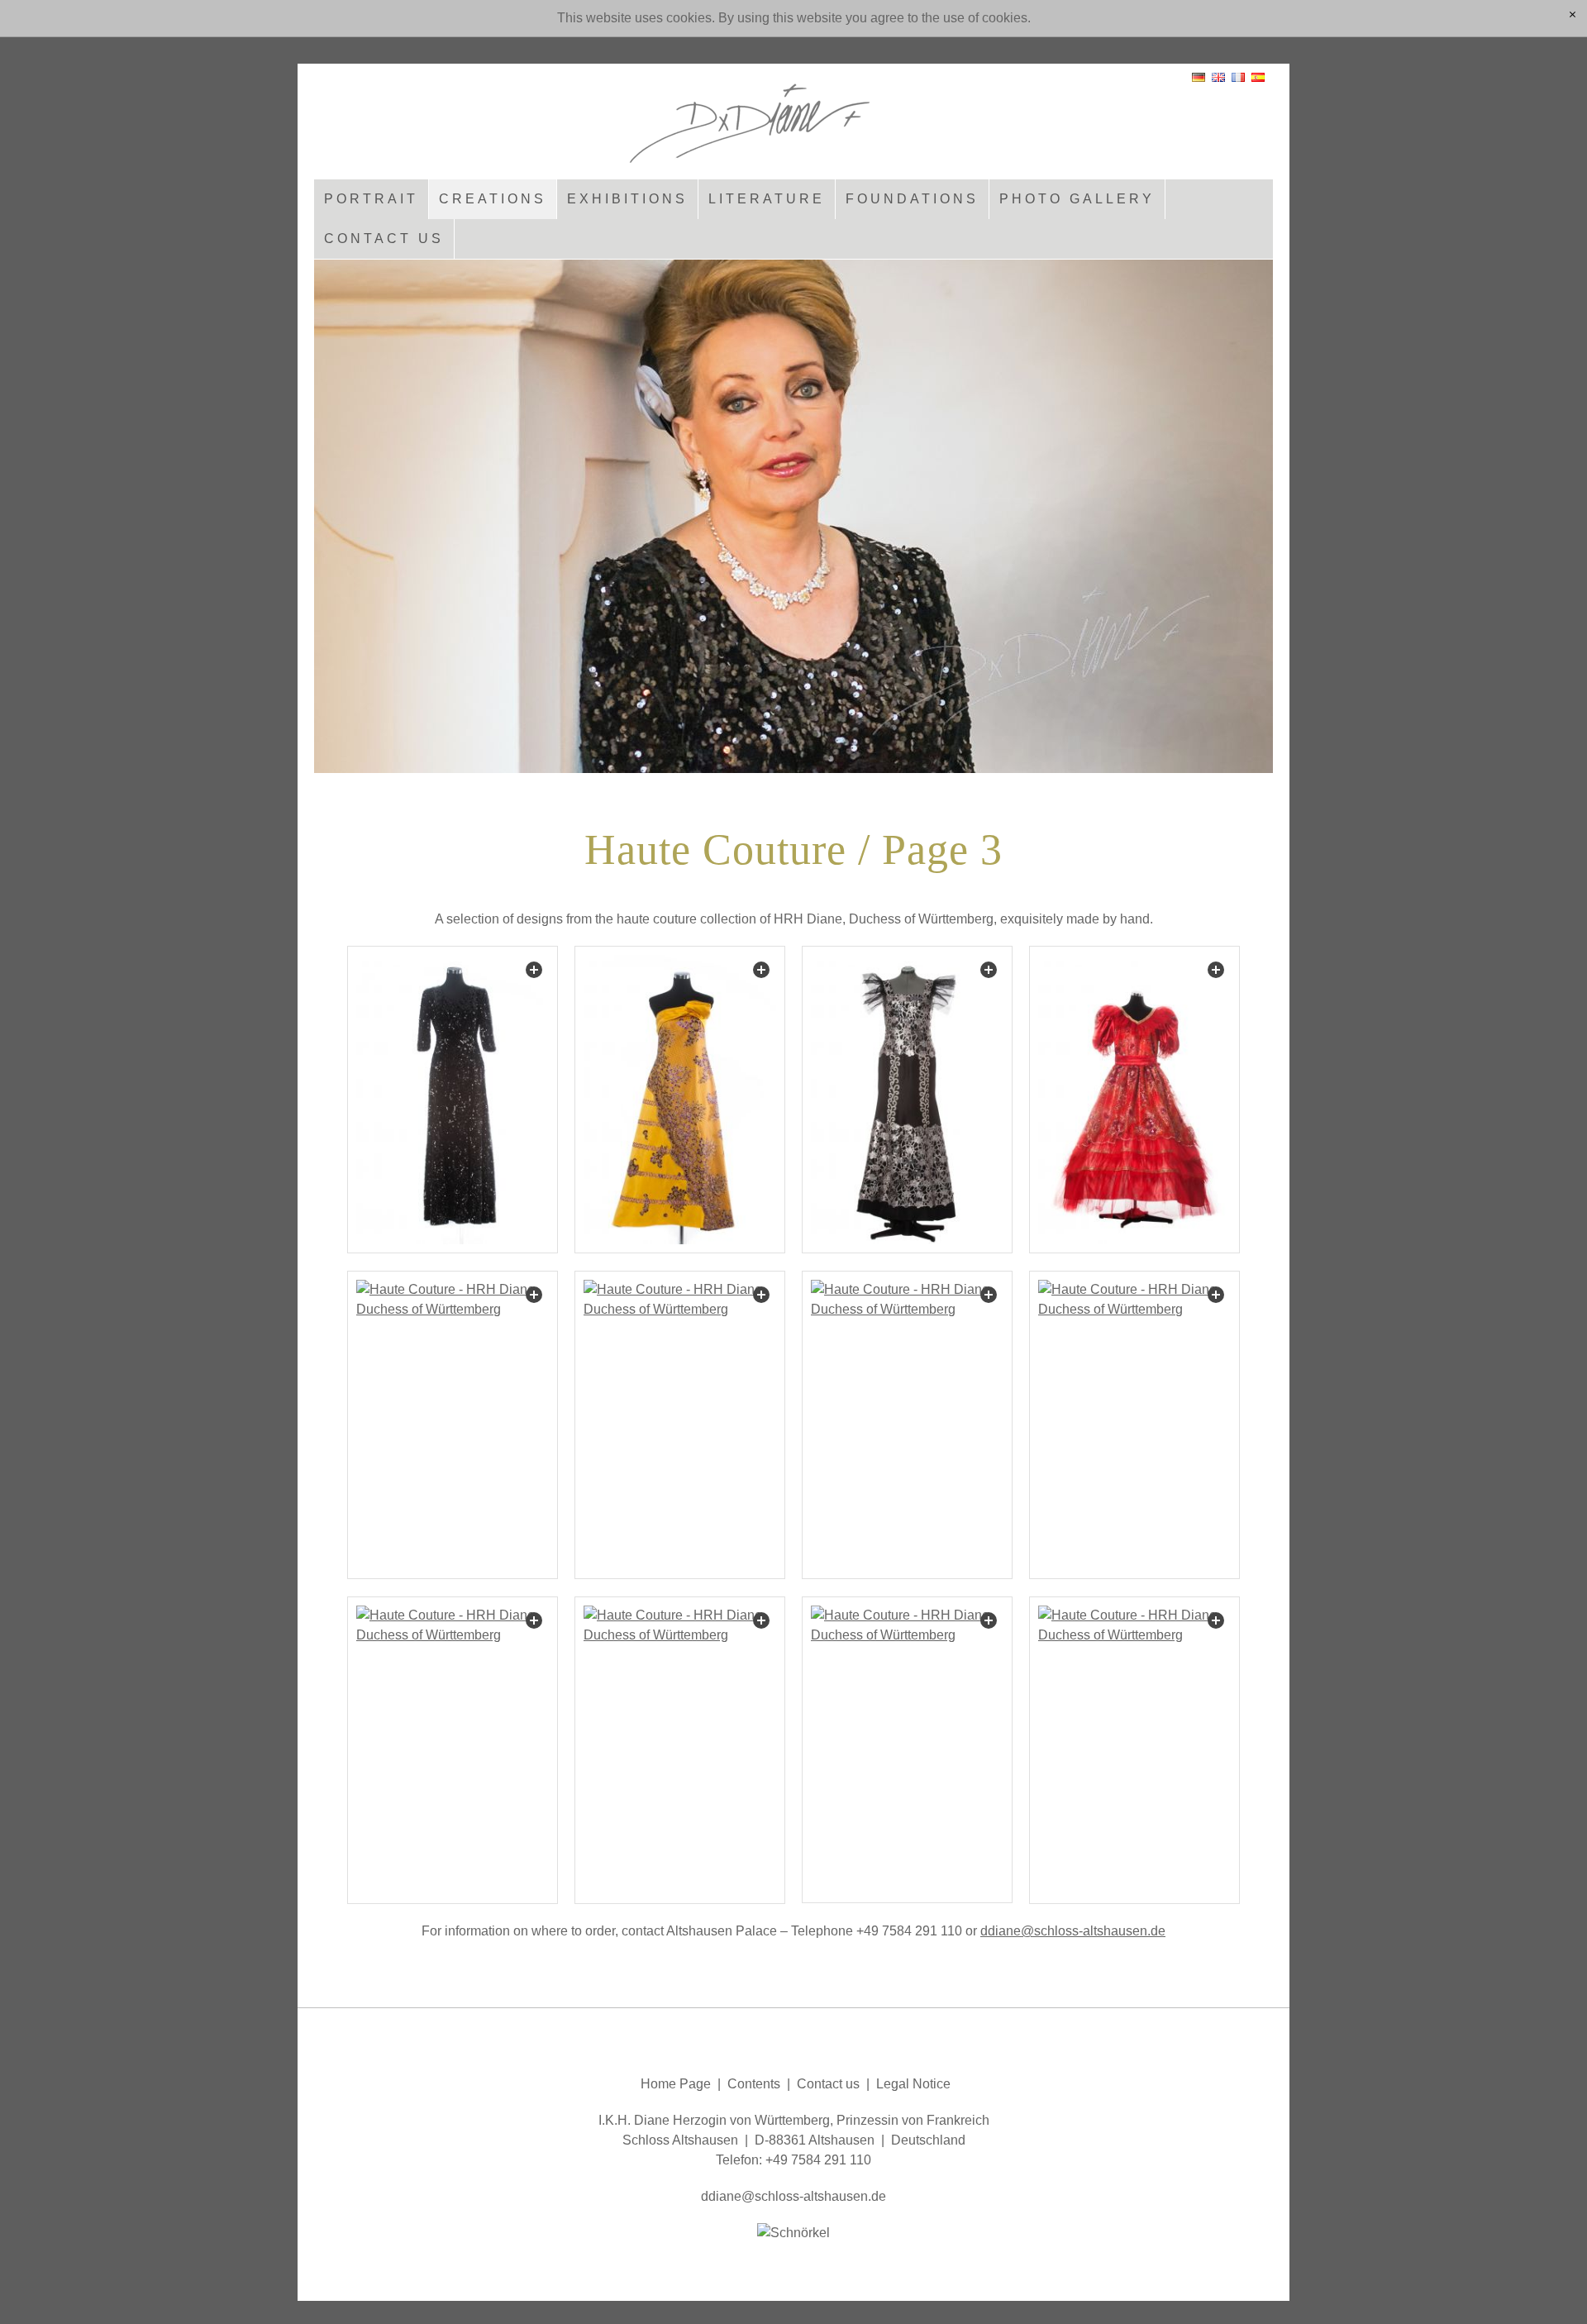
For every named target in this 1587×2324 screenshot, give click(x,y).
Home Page (676, 2084)
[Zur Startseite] (793, 117)
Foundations (912, 199)
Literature (767, 199)
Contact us (384, 239)
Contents (754, 2084)
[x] (1573, 16)
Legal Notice (912, 2084)
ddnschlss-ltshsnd (1069, 1931)
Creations (493, 199)
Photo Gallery (1077, 199)
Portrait (371, 199)
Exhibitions (627, 199)
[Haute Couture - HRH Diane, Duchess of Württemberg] (453, 1100)
